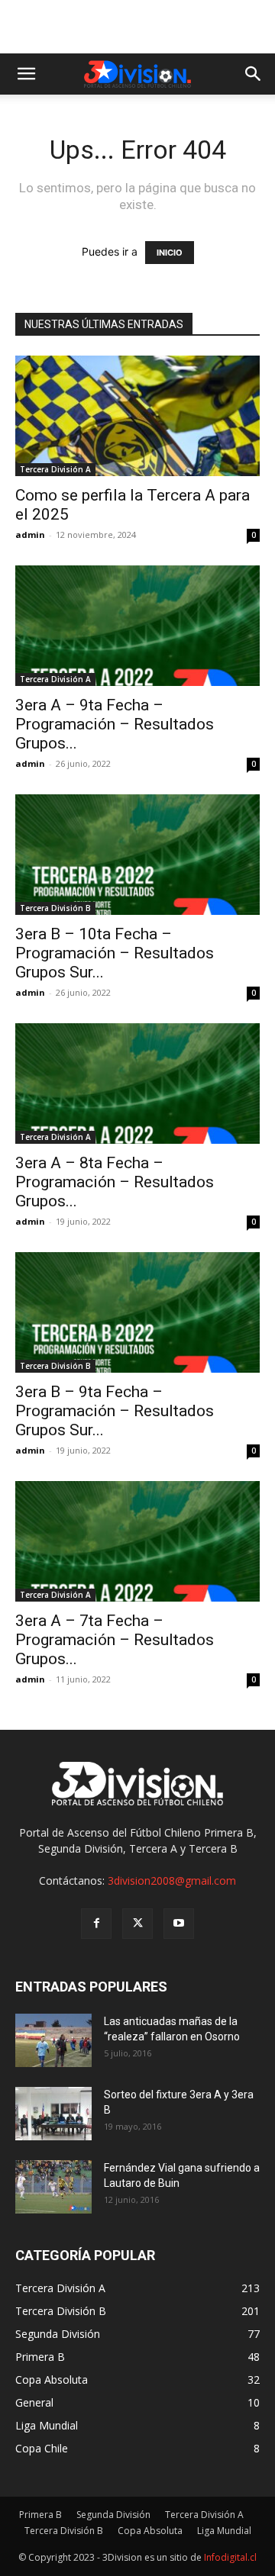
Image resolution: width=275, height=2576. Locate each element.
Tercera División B (55, 908)
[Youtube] (179, 1924)
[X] (137, 1924)
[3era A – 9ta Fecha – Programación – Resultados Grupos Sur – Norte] (137, 626)
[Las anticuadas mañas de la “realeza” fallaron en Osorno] (53, 2040)
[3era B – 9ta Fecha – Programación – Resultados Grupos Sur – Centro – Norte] (137, 1312)
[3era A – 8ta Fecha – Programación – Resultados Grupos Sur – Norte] (137, 1084)
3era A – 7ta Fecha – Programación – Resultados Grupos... (115, 1640)
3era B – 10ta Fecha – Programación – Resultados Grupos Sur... (115, 953)
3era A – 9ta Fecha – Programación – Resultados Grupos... (115, 724)
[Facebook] (96, 1924)
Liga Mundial (224, 2531)
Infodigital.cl (230, 2557)
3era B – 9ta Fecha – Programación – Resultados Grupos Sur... (115, 1411)
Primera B (40, 2515)
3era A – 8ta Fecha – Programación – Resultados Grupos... (115, 1182)
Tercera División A (55, 469)
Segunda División (113, 2515)
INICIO (170, 253)
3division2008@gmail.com (172, 1880)
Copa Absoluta (150, 2531)
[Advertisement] (137, 27)
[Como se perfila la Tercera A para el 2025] (137, 416)
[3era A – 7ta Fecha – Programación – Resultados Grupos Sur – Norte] (137, 1541)
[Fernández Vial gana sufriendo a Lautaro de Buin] (53, 2187)
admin (30, 535)
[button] (26, 74)
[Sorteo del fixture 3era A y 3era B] (53, 2114)
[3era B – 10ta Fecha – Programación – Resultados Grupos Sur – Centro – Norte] (137, 855)
